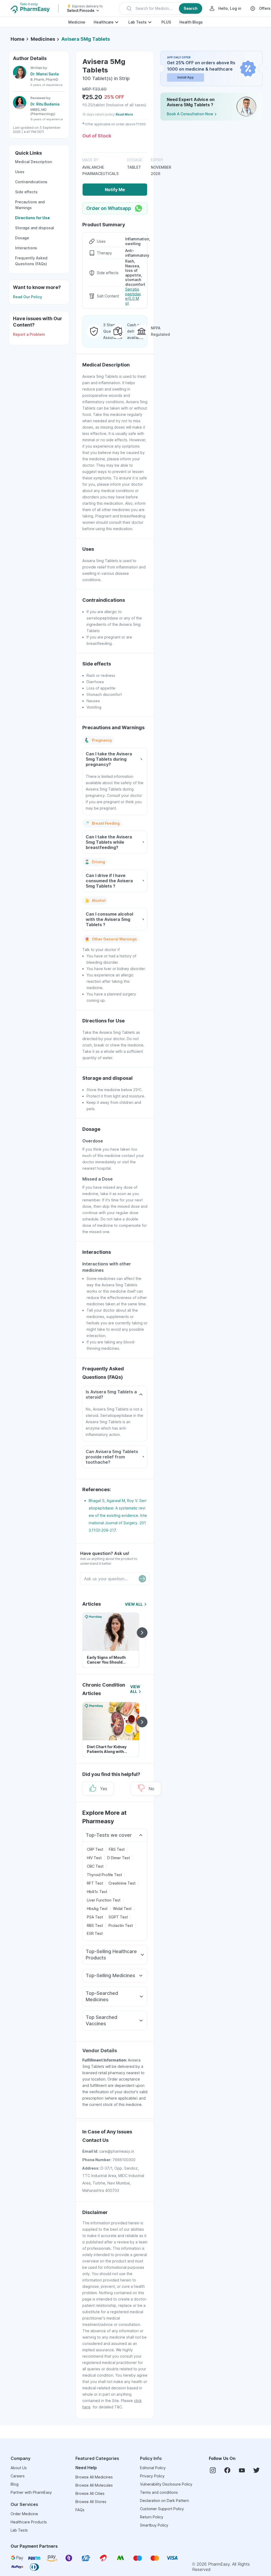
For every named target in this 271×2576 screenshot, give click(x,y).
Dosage (22, 238)
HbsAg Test (97, 1909)
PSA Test (95, 1917)
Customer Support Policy (162, 2509)
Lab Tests (137, 22)
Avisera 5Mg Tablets (86, 39)
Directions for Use (32, 218)
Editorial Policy (153, 2468)
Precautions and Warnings (30, 205)
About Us (19, 2468)
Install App (186, 77)
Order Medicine (24, 2514)
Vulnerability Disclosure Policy (166, 2484)
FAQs (80, 2510)
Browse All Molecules (94, 2485)
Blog (15, 2484)
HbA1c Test (97, 1892)
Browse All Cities (90, 2493)
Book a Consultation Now (190, 114)
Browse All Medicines (94, 2477)
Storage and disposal (35, 228)
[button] (161, 8)
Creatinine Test (122, 1883)
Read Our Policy (28, 297)
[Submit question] (142, 1579)
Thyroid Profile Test (104, 1875)
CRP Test (95, 1849)
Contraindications (31, 182)
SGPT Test (118, 1917)
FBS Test (117, 1849)
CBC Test (95, 1866)
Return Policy (152, 2517)
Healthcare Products (29, 2522)
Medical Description (33, 162)
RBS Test (95, 1925)
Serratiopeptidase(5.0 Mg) (133, 296)
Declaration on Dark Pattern (164, 2501)
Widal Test (122, 1909)
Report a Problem (29, 334)
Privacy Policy (152, 2476)
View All (134, 1604)
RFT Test (95, 1883)
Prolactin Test (121, 1925)
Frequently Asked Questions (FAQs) (31, 261)
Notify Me (115, 190)
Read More (124, 114)
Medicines (43, 39)
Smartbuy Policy (154, 2525)
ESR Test (95, 1933)
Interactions (26, 248)
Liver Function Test (104, 1900)
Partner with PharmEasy (31, 2492)
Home (17, 39)
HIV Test (94, 1858)
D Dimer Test (119, 1858)
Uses (20, 172)
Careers (18, 2476)
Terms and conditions (159, 2492)
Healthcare (104, 22)
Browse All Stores (91, 2502)
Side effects (26, 192)
